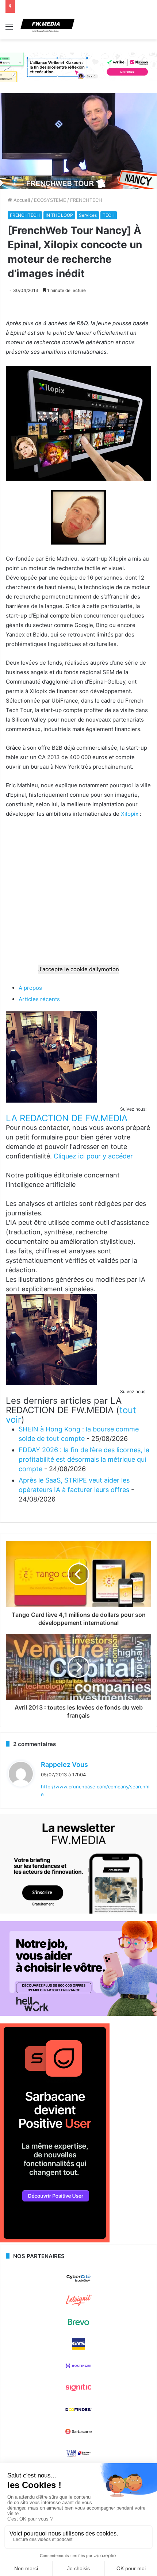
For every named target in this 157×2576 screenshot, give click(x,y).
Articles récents (39, 999)
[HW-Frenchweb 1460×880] (78, 2014)
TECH (109, 215)
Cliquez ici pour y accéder (93, 1156)
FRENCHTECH (86, 200)
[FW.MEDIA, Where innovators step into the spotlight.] (47, 26)
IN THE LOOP (59, 215)
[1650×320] (78, 67)
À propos (30, 988)
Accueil (21, 200)
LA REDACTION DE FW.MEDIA (67, 1118)
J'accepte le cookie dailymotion (79, 969)
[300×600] (55, 2241)
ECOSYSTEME (50, 200)
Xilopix (130, 814)
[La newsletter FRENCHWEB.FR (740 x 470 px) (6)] (78, 1912)
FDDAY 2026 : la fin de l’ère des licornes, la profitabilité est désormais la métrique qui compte (84, 1459)
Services (88, 215)
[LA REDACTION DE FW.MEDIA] (51, 1101)
